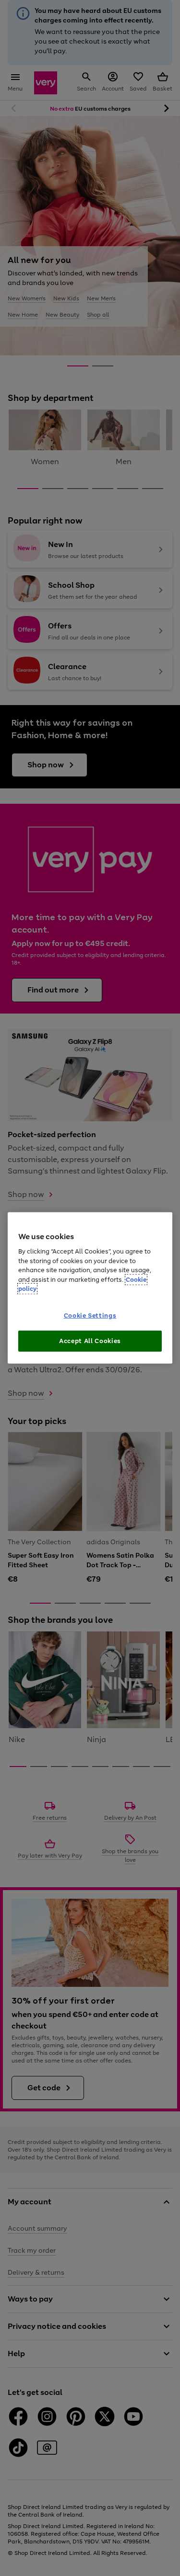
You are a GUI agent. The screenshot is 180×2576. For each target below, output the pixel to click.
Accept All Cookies (90, 1341)
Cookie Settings (90, 1316)
